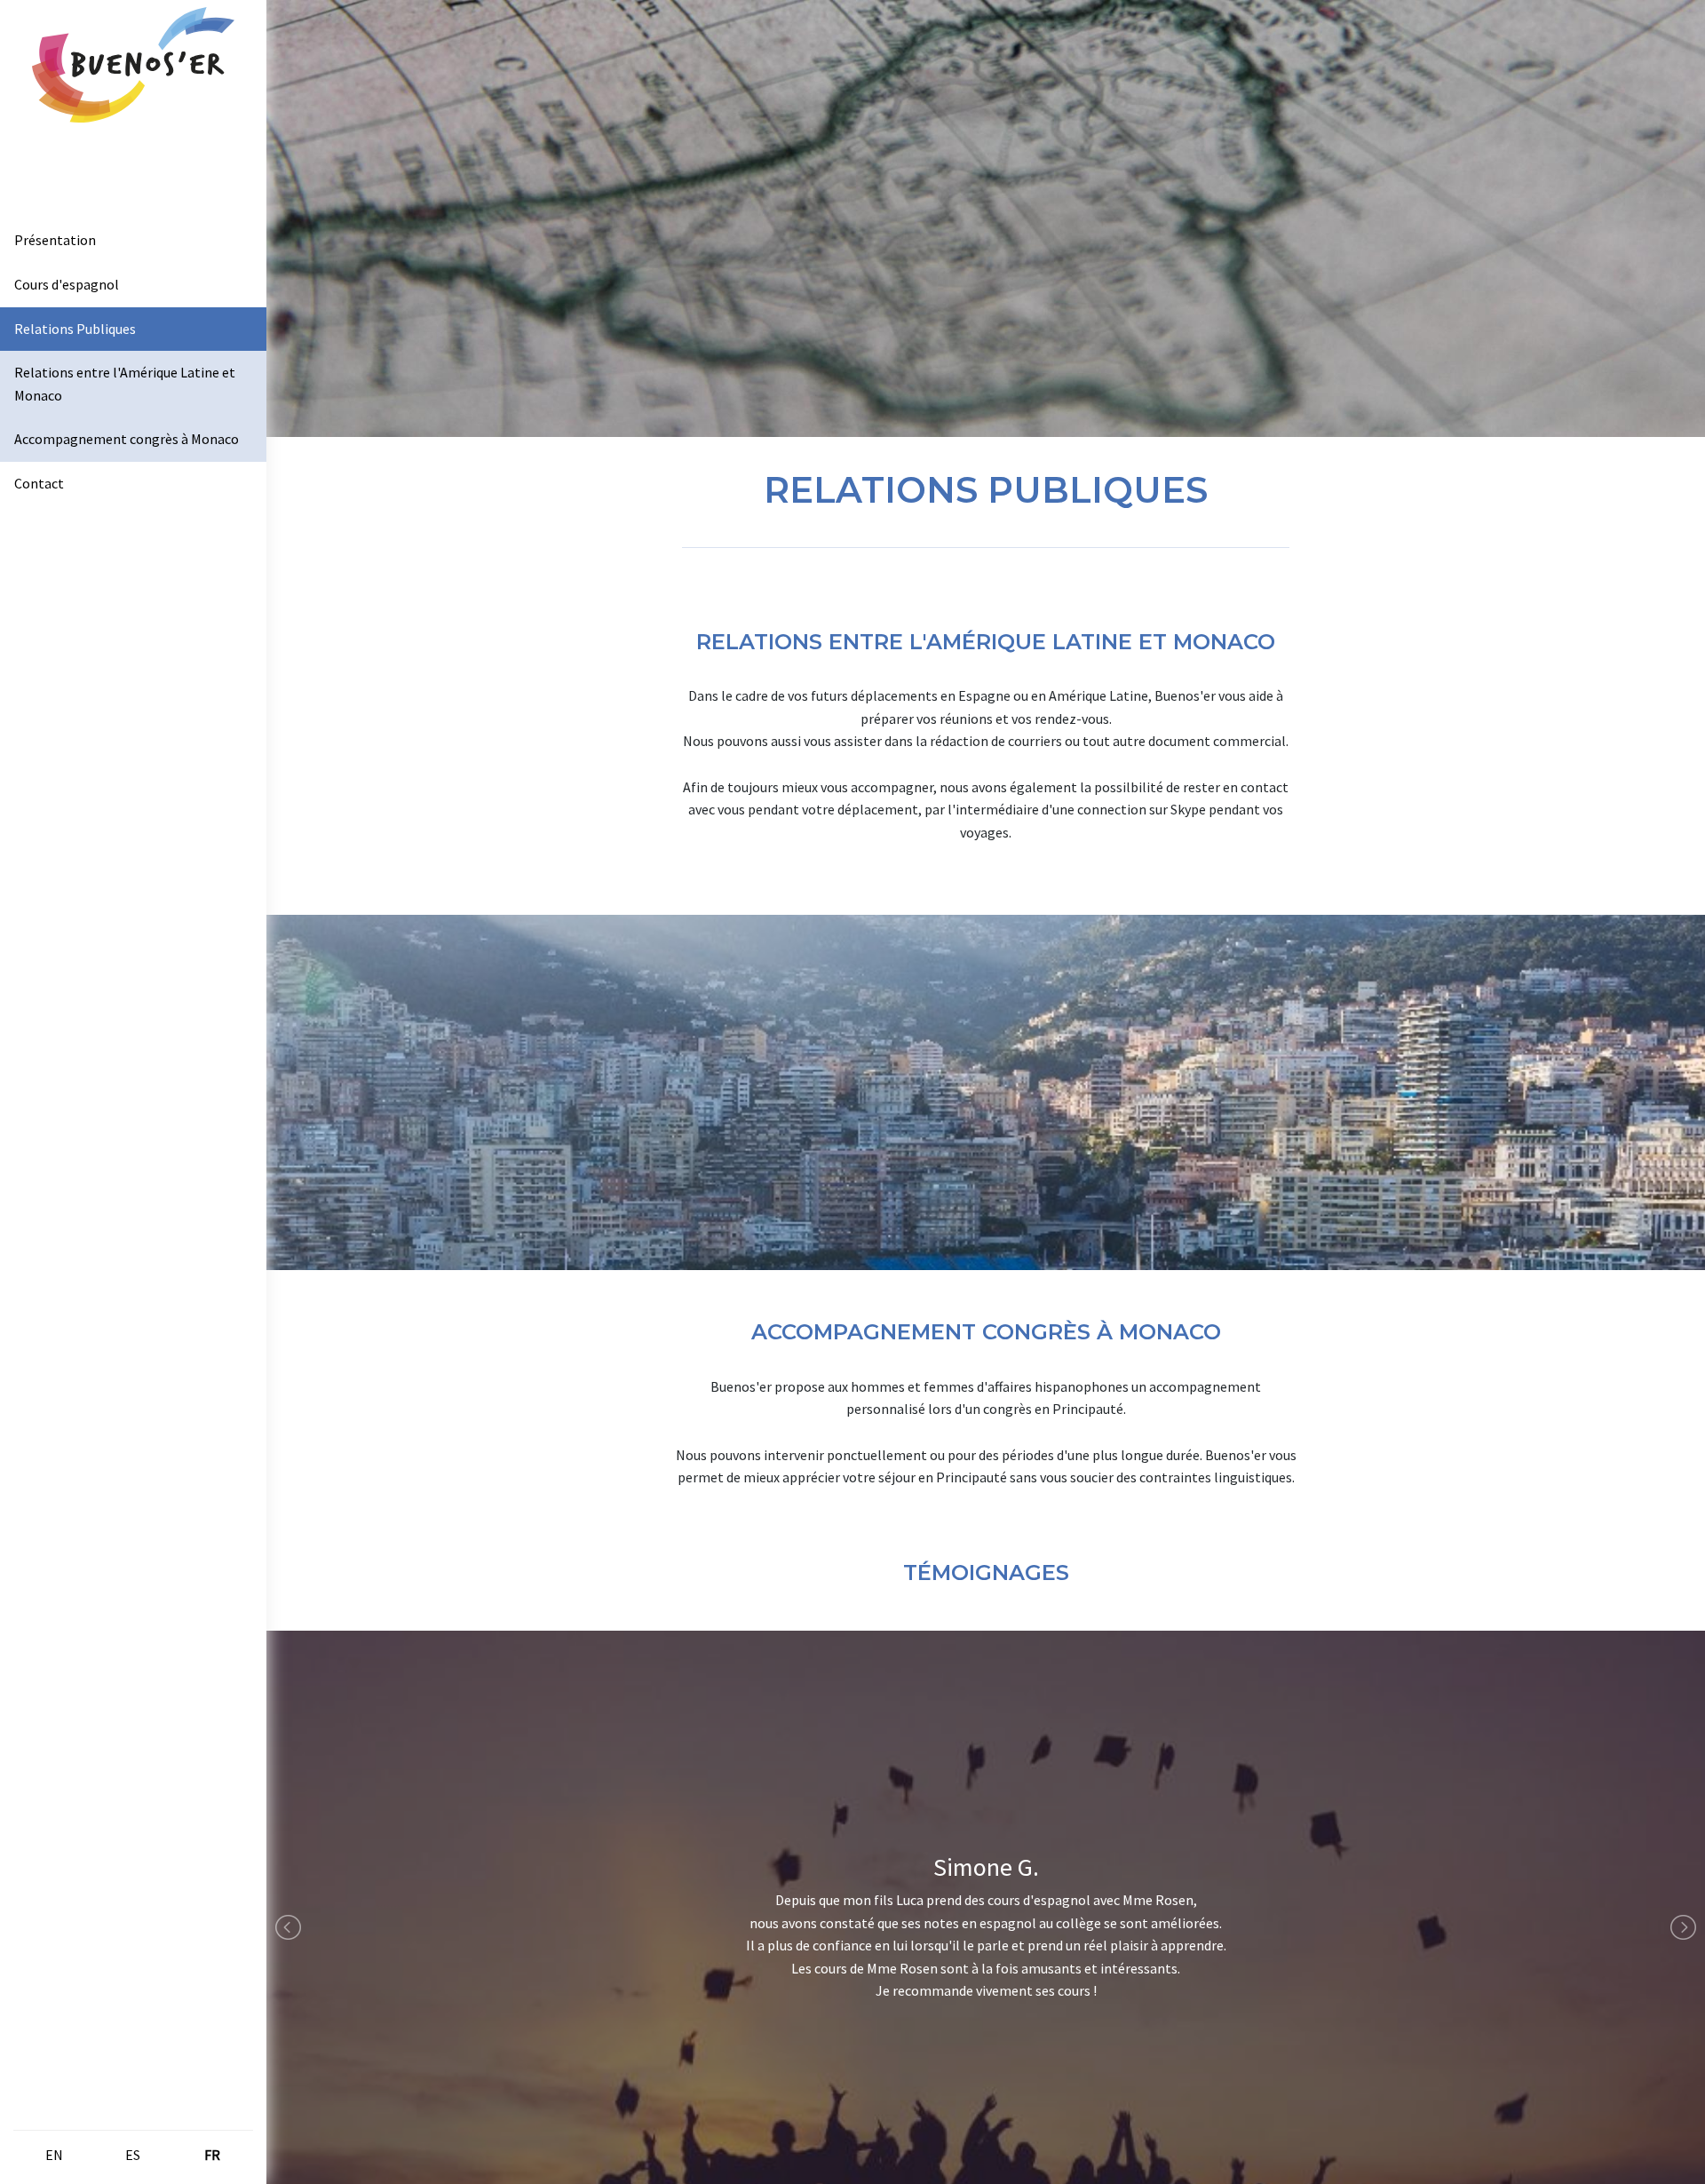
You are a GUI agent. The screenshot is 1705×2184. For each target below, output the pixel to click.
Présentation (55, 240)
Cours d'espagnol (67, 284)
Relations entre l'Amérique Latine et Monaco (125, 384)
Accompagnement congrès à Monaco (127, 439)
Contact (39, 483)
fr (212, 2155)
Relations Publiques (75, 329)
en (54, 2155)
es (133, 2155)
